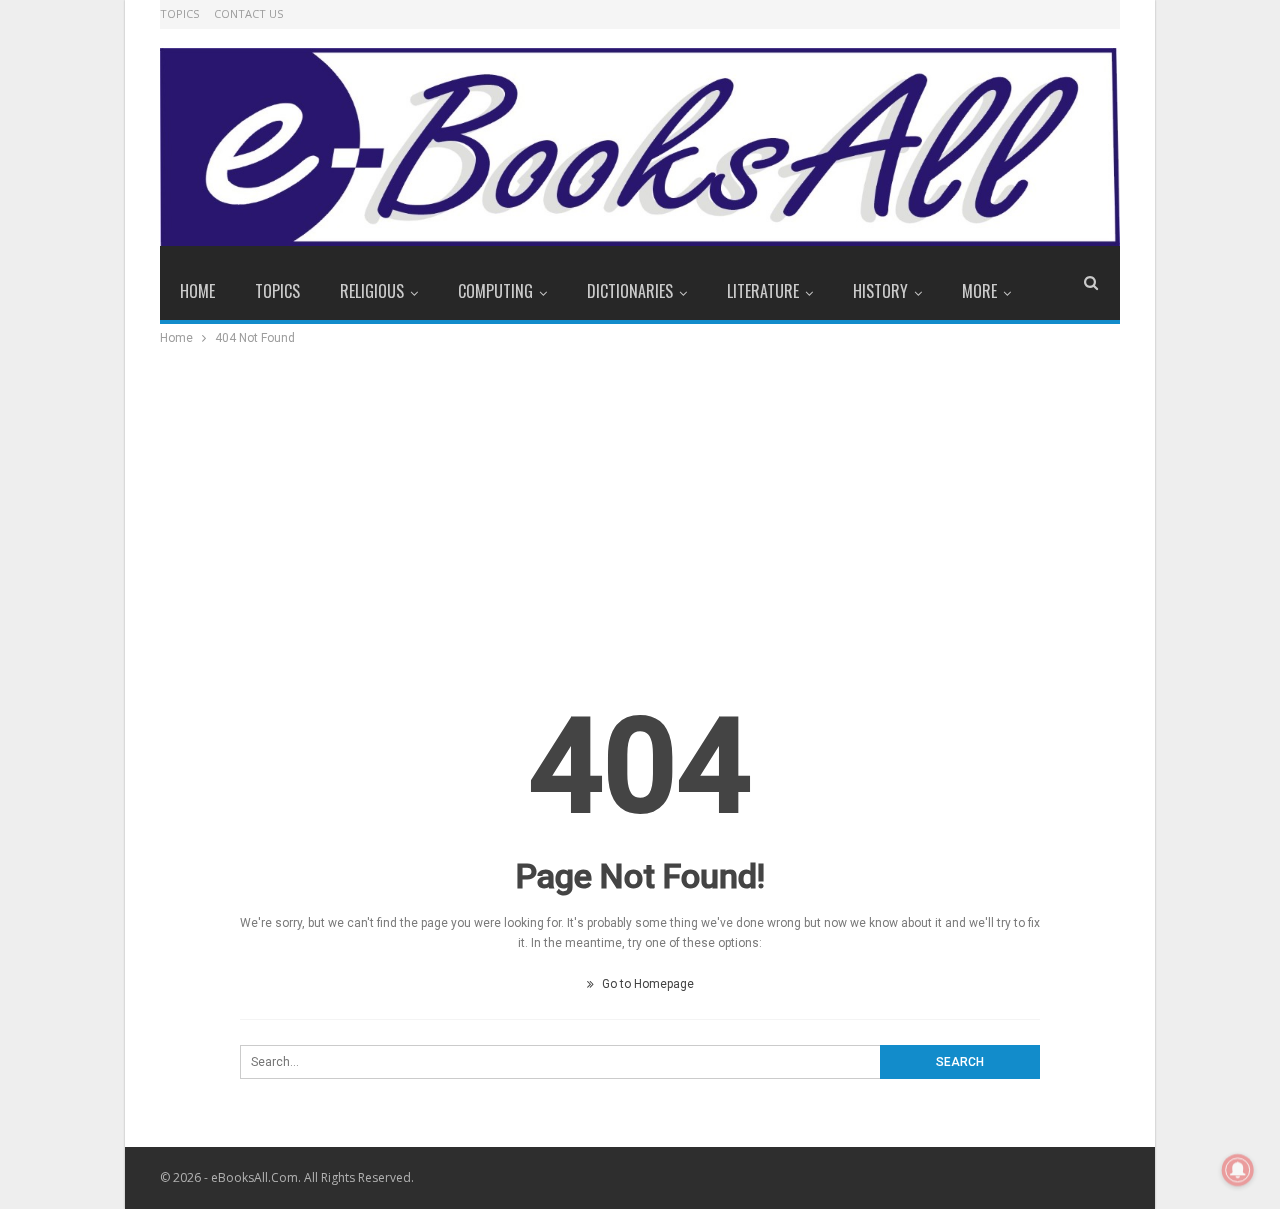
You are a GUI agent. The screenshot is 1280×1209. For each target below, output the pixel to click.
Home (197, 291)
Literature (763, 291)
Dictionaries (630, 291)
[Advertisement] (640, 499)
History (880, 291)
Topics (179, 13)
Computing (495, 291)
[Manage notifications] (1238, 1170)
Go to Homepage (646, 984)
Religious (372, 291)
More (979, 291)
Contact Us (248, 13)
